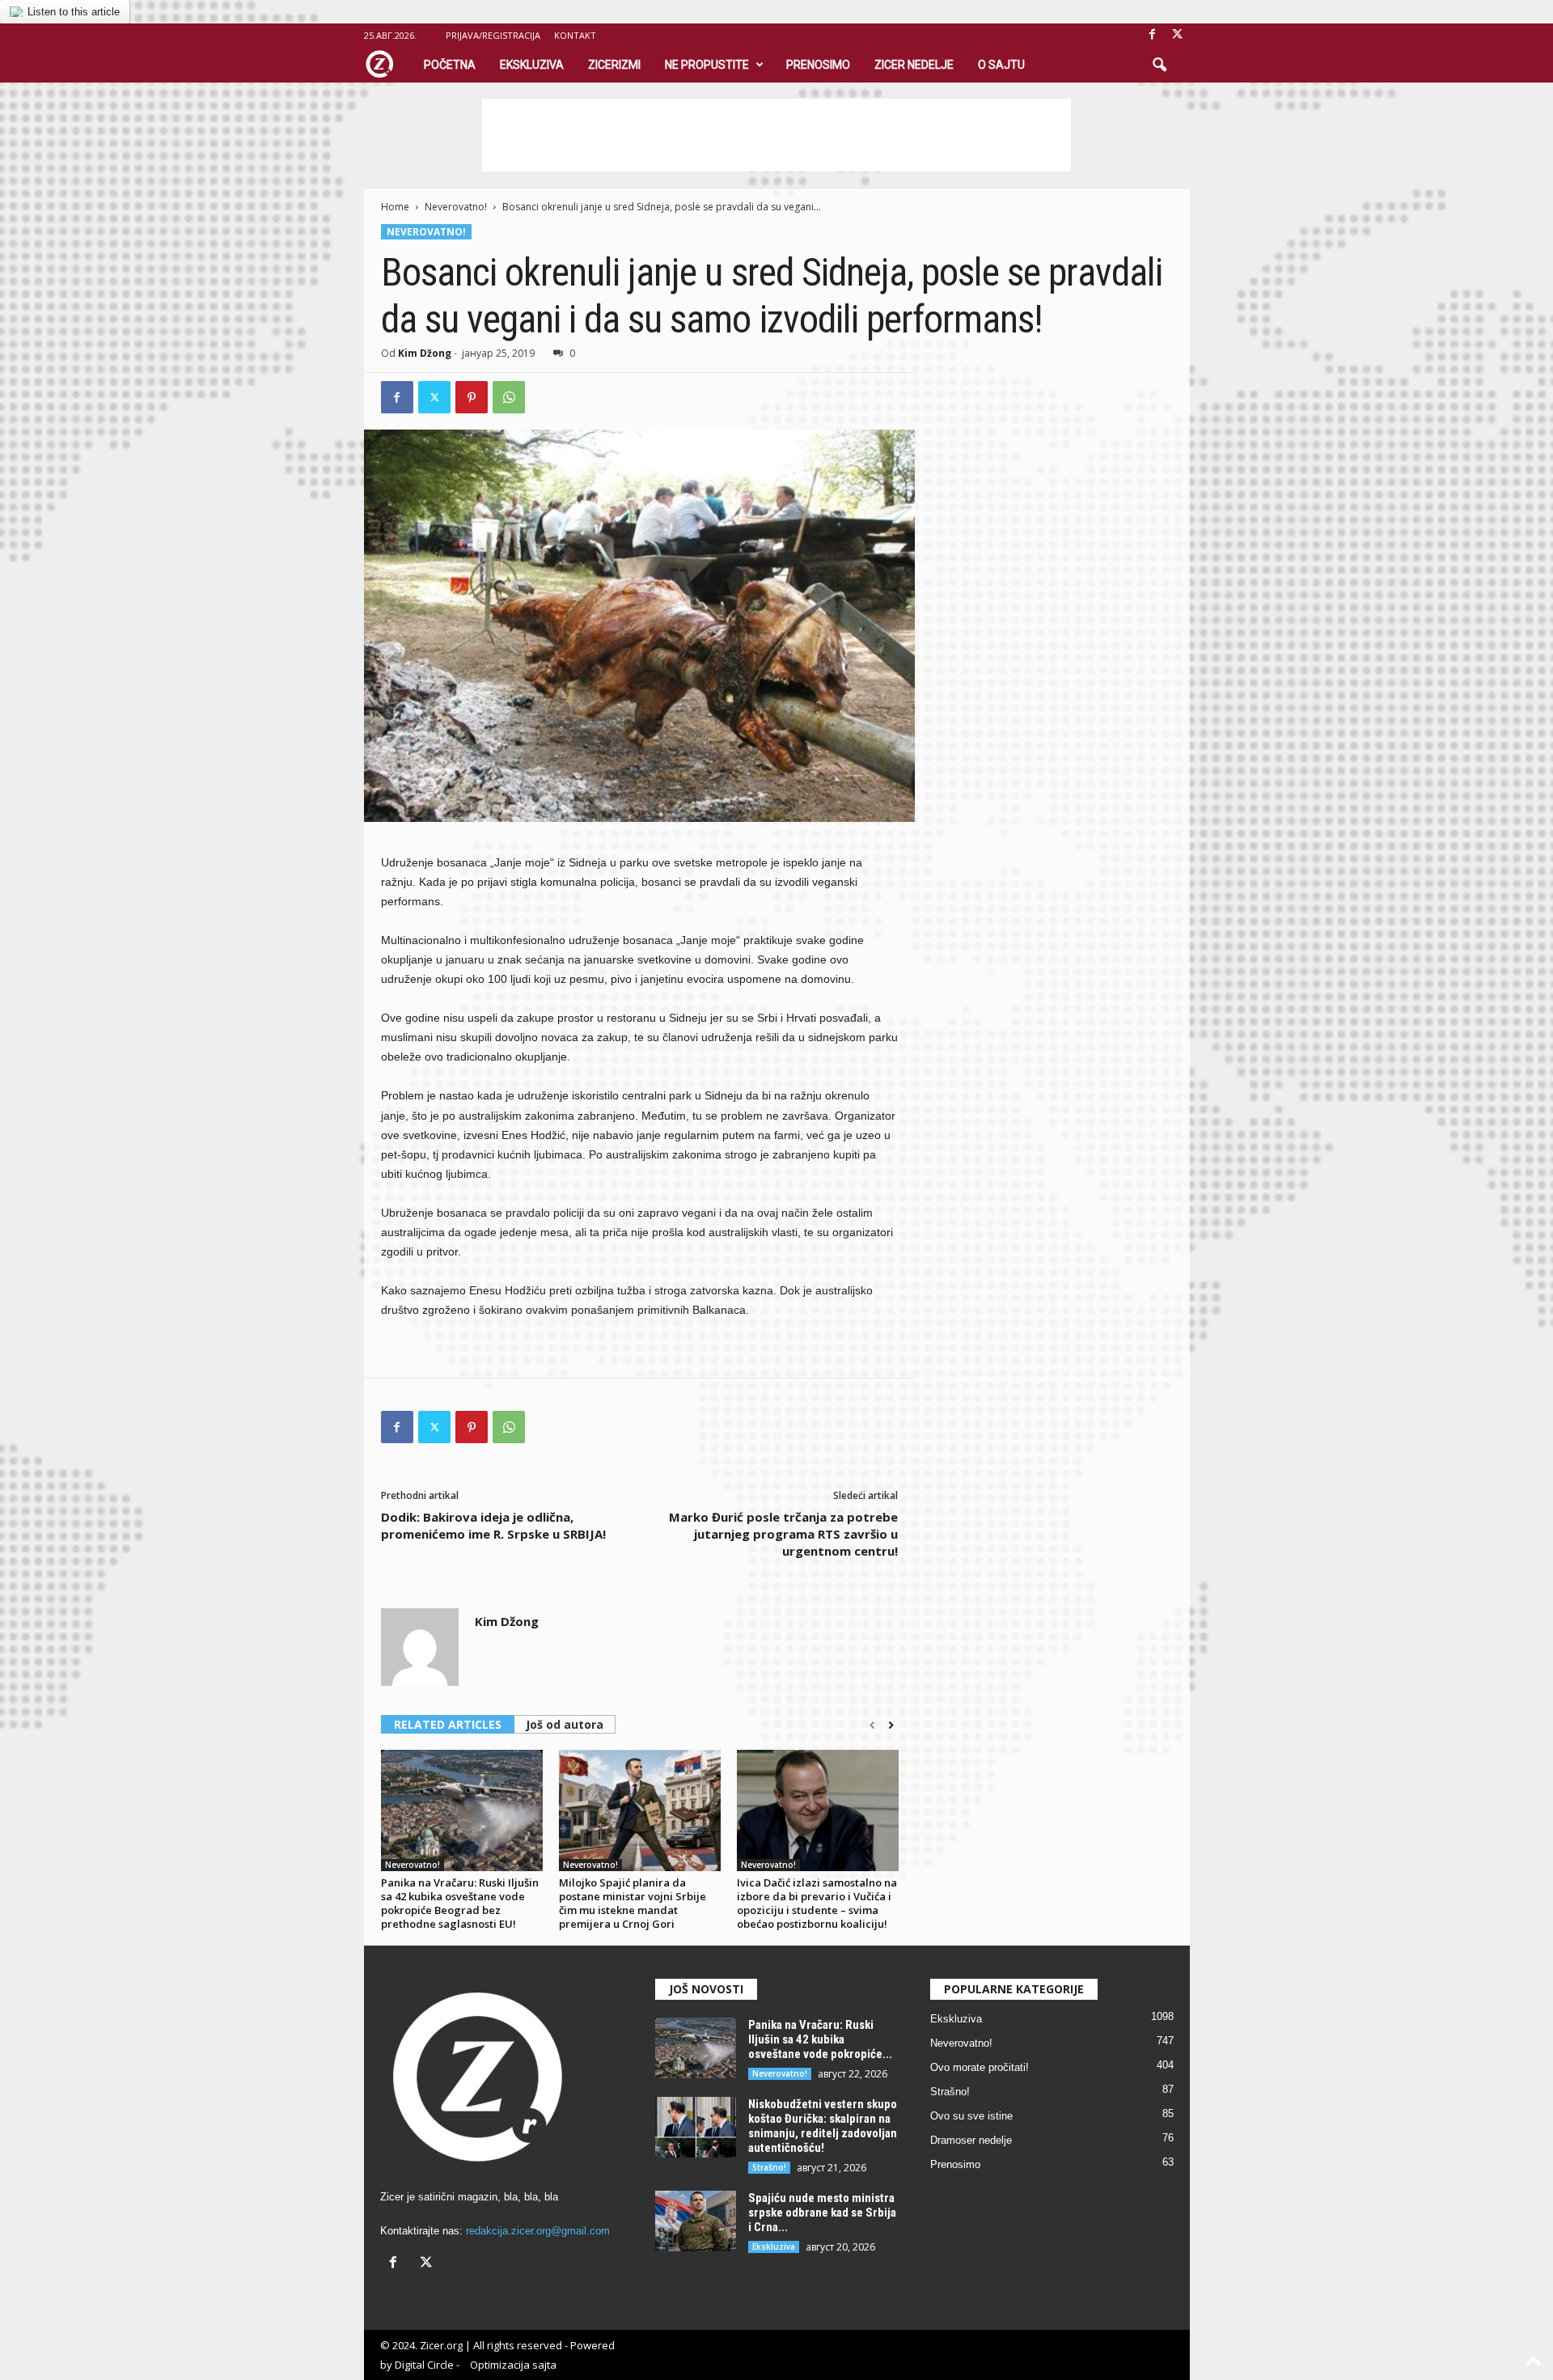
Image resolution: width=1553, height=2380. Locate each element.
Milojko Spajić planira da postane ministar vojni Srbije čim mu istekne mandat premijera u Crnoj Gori (633, 1903)
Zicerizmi (614, 65)
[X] (1178, 35)
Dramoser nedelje (971, 2140)
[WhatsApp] (509, 397)
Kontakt (575, 35)
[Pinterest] (472, 397)
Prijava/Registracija (493, 35)
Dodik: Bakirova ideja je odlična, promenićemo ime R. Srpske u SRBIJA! (493, 1525)
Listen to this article (74, 12)
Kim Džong (425, 353)
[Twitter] (434, 397)
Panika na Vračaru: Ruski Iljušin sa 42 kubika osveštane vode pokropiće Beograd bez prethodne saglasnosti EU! (460, 1903)
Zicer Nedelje (914, 65)
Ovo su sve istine (971, 2116)
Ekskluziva (532, 65)
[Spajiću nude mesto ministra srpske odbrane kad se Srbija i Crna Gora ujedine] (696, 2221)
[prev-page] (872, 1726)
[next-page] (891, 1726)
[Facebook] (1153, 35)
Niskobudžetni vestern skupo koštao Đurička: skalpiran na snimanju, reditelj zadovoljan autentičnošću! (823, 2126)
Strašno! (769, 2167)
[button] (1159, 66)
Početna (450, 65)
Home (395, 207)
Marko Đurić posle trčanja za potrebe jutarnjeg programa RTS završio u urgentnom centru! (783, 1534)
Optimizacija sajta (513, 2365)
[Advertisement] (776, 135)
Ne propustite (707, 65)
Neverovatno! (456, 207)
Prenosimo (818, 65)
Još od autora (565, 1724)
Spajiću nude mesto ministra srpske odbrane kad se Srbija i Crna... (822, 2213)
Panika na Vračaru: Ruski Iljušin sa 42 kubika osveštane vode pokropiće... (820, 2039)
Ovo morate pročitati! (980, 2067)
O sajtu (1001, 65)
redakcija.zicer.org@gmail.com (538, 2231)
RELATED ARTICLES (448, 1724)
